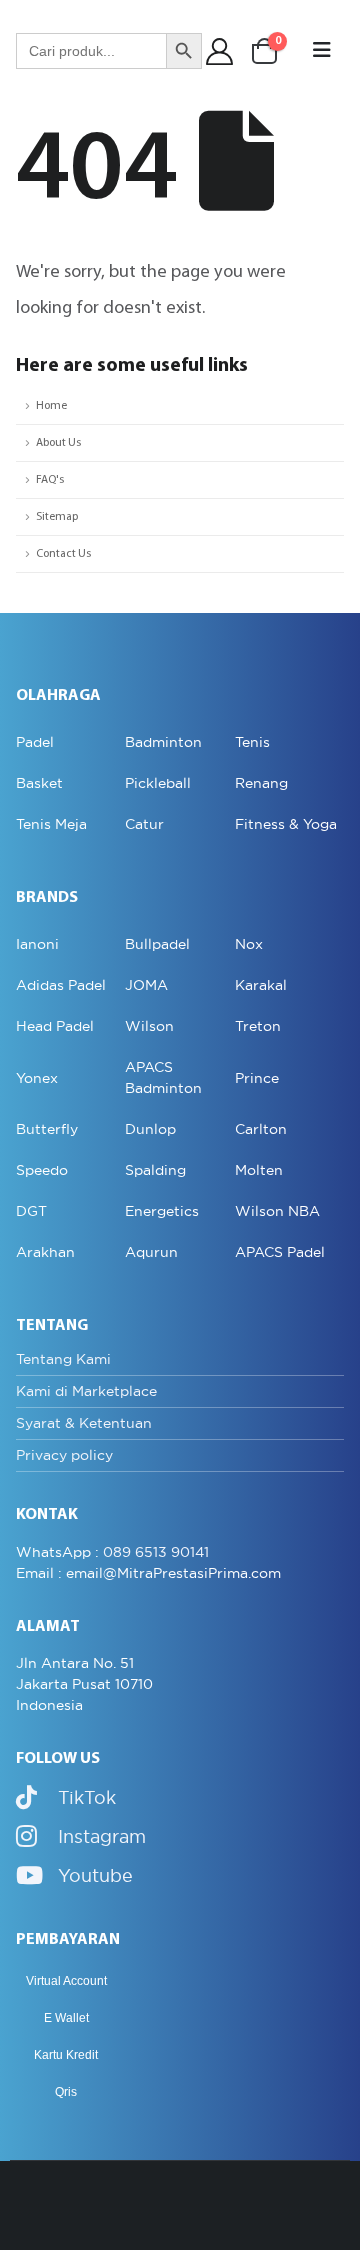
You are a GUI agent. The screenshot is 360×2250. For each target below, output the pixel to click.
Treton (258, 1026)
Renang (261, 783)
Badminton (163, 742)
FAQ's (50, 480)
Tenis (252, 742)
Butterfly (47, 1129)
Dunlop (150, 1129)
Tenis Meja (51, 824)
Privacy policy (64, 1455)
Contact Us (63, 554)
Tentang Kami (63, 1359)
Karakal (261, 985)
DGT (31, 1211)
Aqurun (151, 1252)
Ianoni (37, 944)
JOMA (146, 985)
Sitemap (57, 517)
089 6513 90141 (156, 1552)
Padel (35, 742)
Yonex (37, 1078)
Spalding (155, 1170)
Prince (257, 1078)
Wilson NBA (277, 1211)
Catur (144, 824)
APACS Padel (280, 1252)
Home (51, 406)
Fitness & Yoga (286, 824)
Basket (39, 783)
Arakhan (45, 1252)
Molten (259, 1170)
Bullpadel (157, 944)
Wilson (149, 1026)
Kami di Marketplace (86, 1391)
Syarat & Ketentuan (84, 1423)
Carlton (261, 1129)
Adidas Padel (61, 985)
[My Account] (220, 51)
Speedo (42, 1170)
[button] (322, 51)
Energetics (162, 1211)
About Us (58, 443)
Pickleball (158, 783)
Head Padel (55, 1026)
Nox (249, 944)
